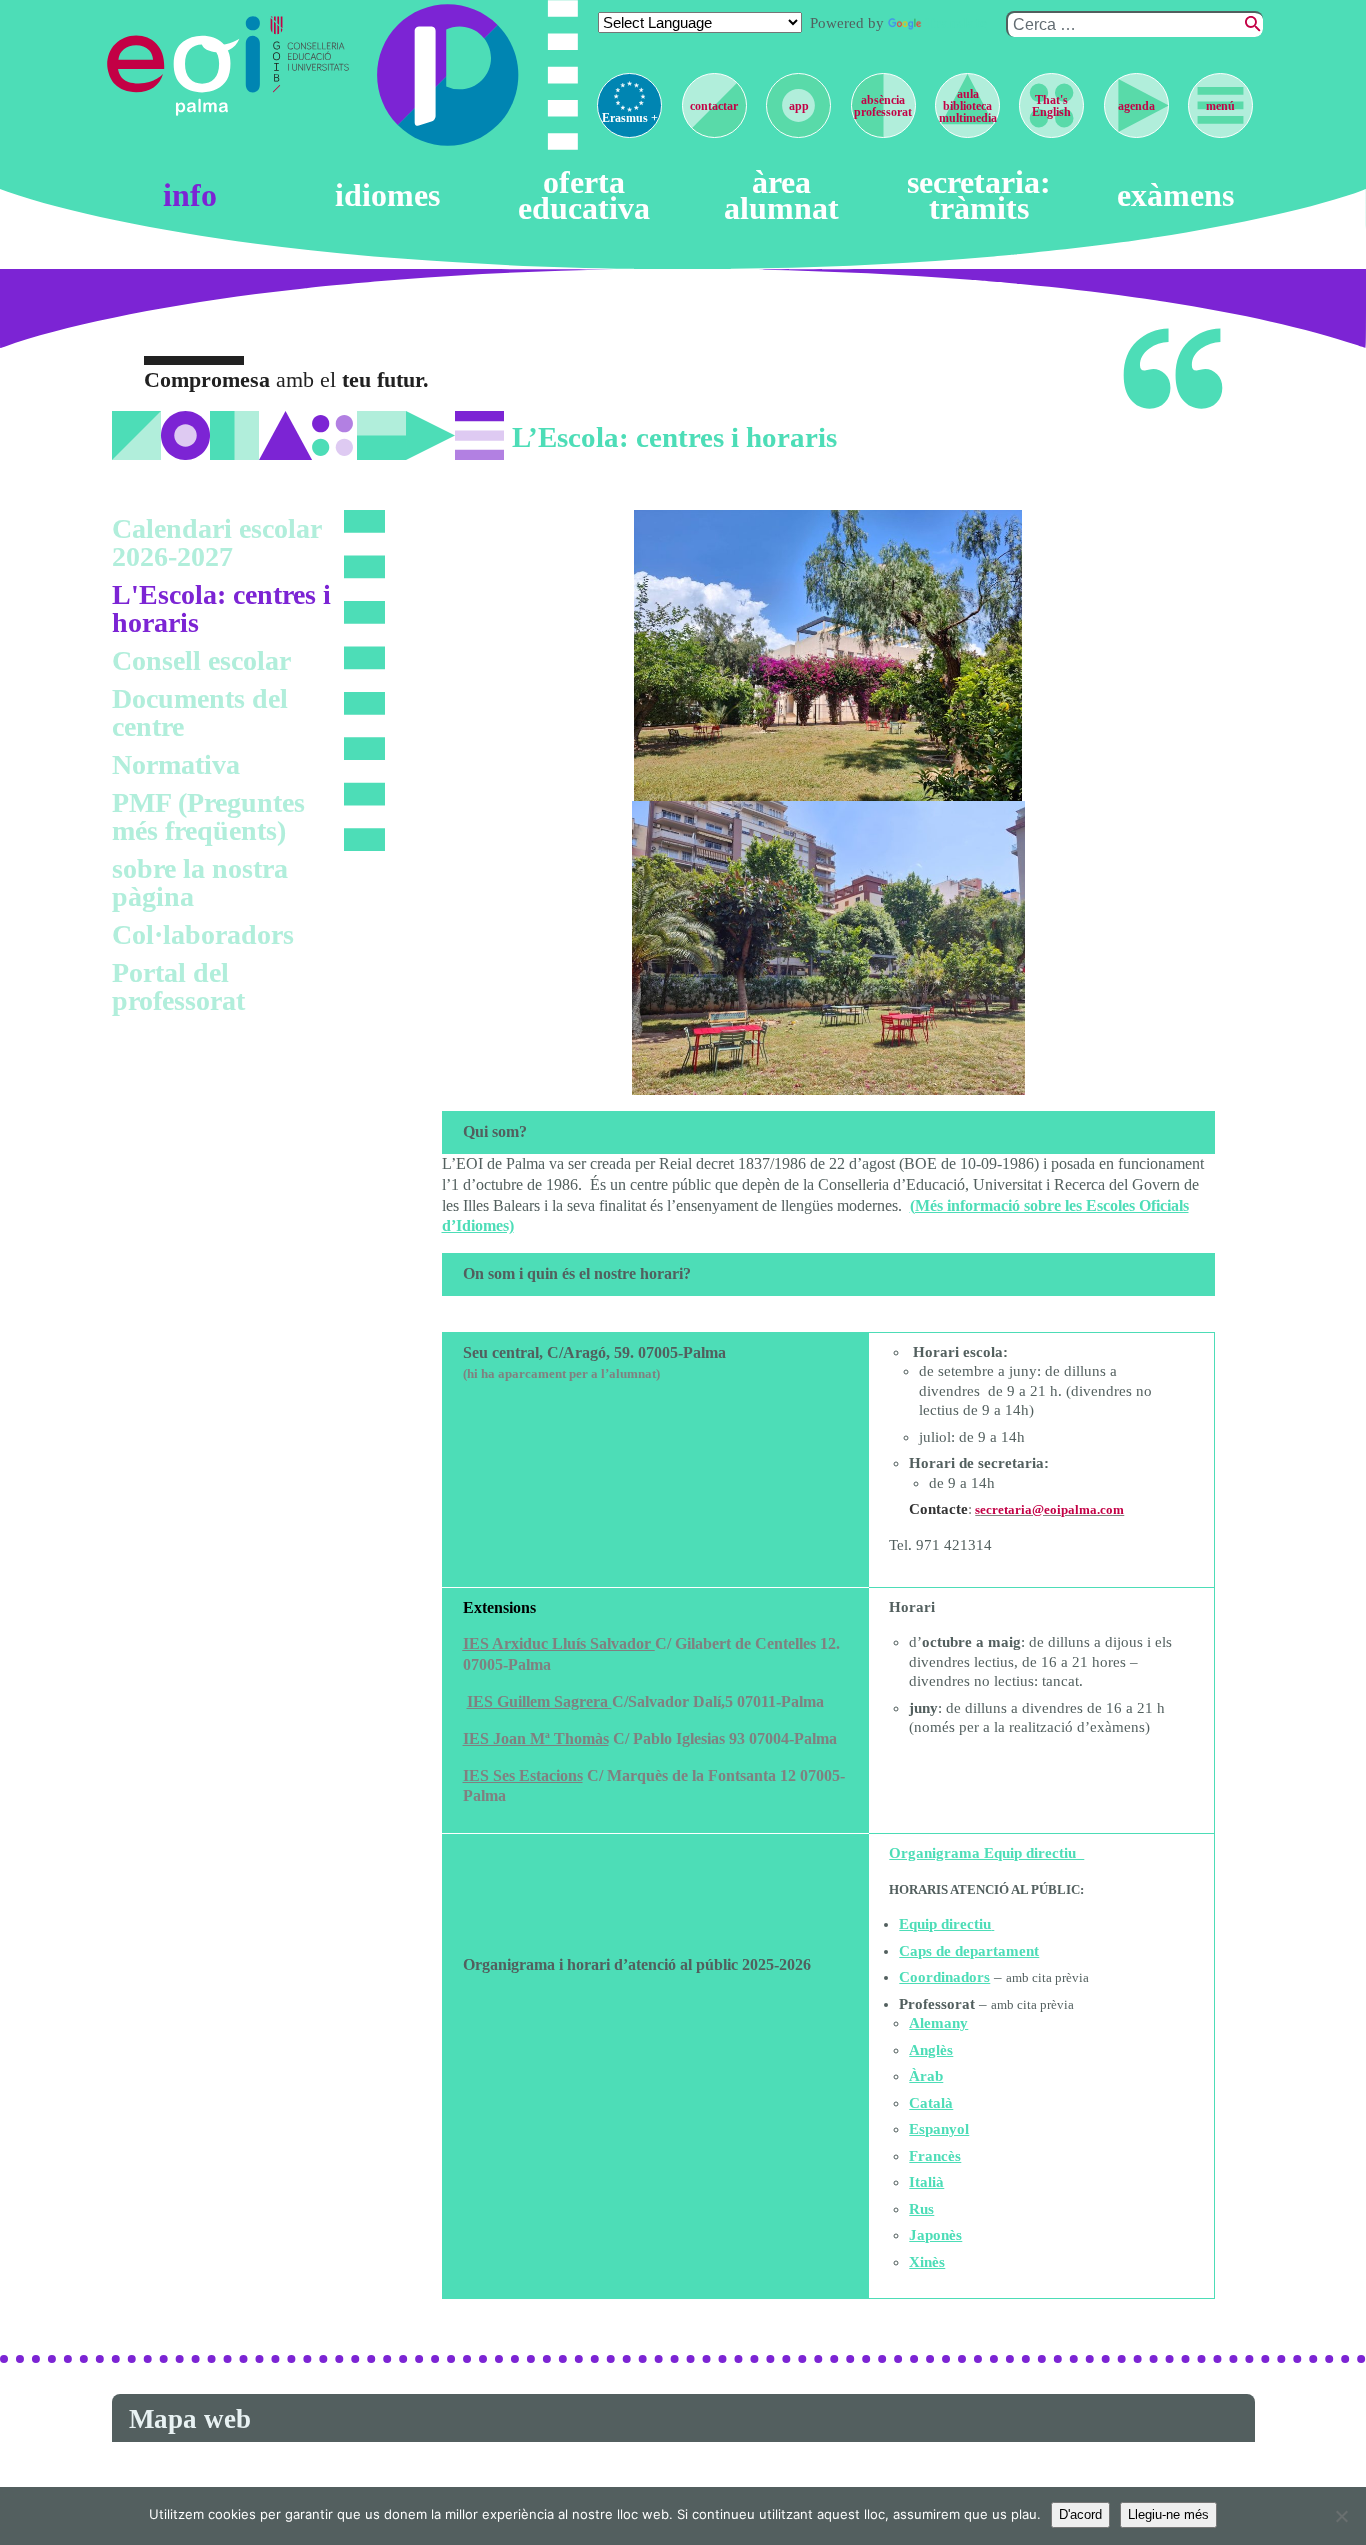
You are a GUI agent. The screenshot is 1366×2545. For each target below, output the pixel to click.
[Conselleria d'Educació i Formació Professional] (312, 66)
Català (931, 2103)
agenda (1136, 106)
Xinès (927, 2262)
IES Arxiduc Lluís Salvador (559, 1643)
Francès (935, 2156)
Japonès (935, 2235)
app (799, 106)
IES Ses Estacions (523, 1775)
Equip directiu (945, 1924)
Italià (926, 2182)
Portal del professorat (178, 986)
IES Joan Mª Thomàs (536, 1738)
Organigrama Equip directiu (986, 1853)
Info (190, 196)
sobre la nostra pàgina (200, 882)
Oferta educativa (584, 195)
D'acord (1080, 2514)
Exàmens (1175, 196)
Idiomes (387, 196)
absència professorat (883, 106)
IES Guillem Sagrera (539, 1701)
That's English (1051, 106)
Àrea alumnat (781, 195)
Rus (921, 2209)
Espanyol (939, 2129)
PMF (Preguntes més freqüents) (208, 816)
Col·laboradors (203, 934)
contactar (714, 106)
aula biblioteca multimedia (968, 106)
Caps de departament (969, 1951)
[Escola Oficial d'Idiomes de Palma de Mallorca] (187, 66)
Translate (956, 23)
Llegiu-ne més (1168, 2514)
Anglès (931, 2050)
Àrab (926, 2076)
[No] (1341, 2516)
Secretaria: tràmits (979, 195)
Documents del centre (200, 712)
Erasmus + (630, 118)
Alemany (938, 2023)
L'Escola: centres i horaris (221, 608)
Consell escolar (201, 660)
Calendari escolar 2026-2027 (216, 542)
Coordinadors (944, 1977)
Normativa (176, 764)
